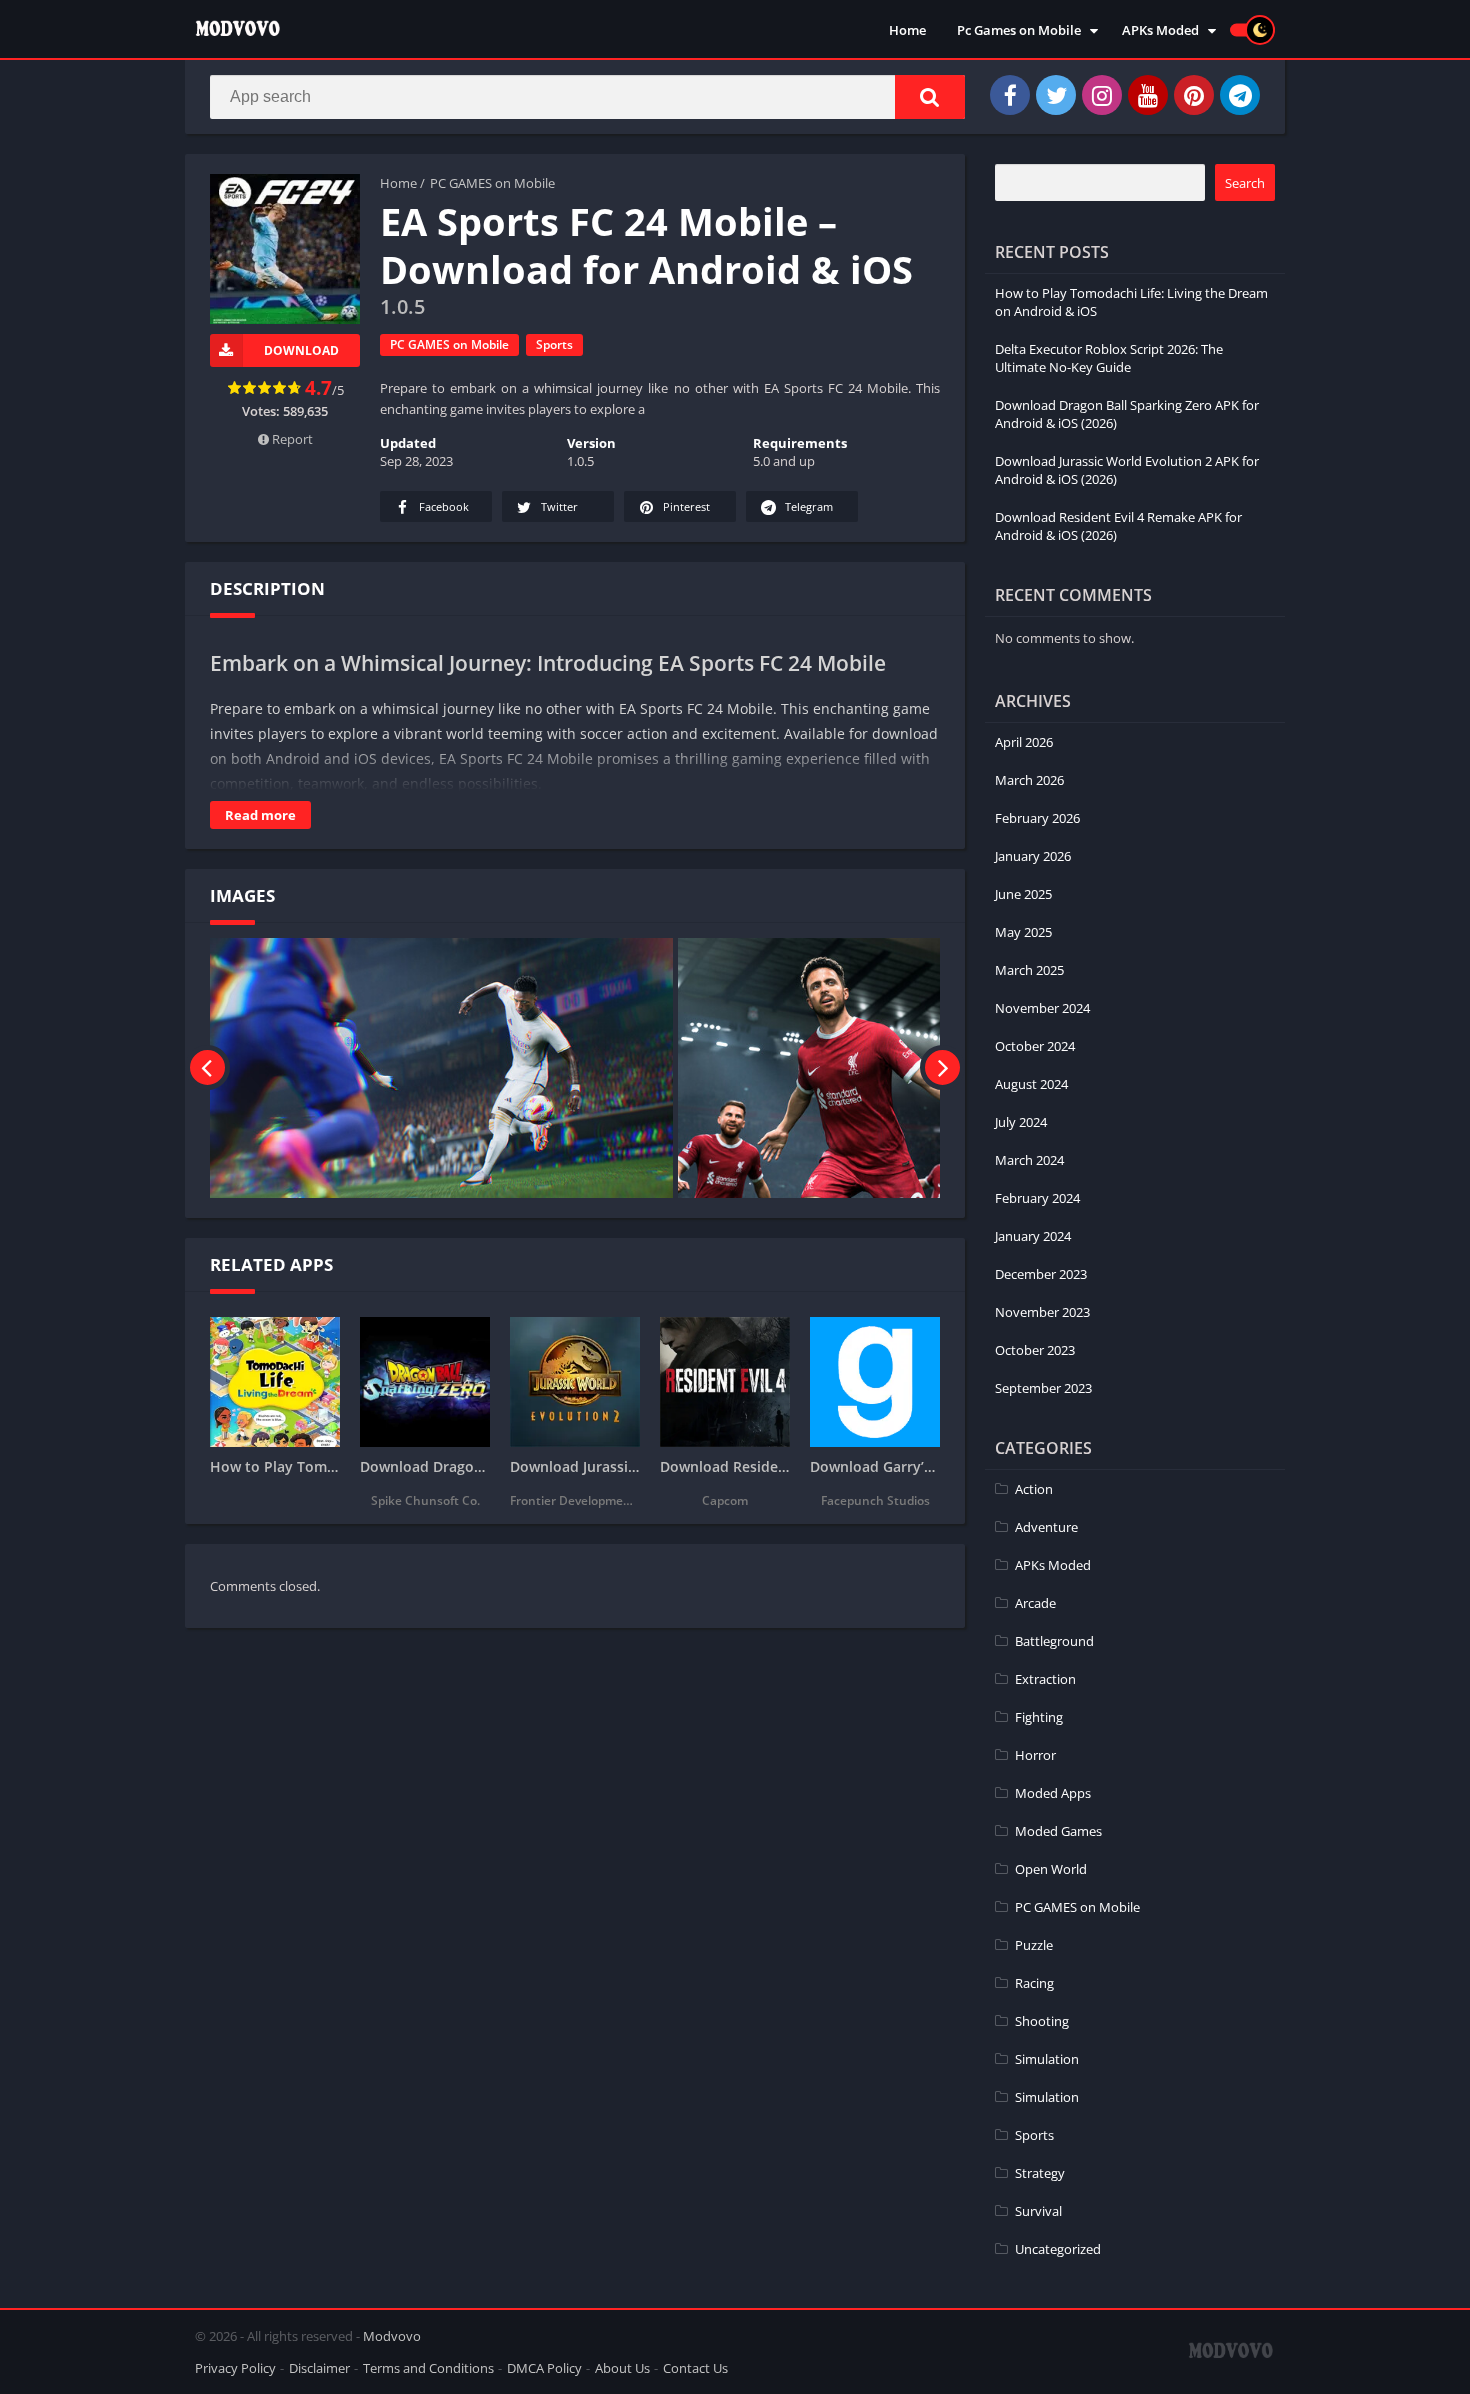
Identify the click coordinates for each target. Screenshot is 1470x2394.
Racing (1034, 1983)
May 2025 (1023, 932)
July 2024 (1021, 1122)
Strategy (1040, 2173)
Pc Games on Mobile (1019, 30)
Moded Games (1058, 1831)
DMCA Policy (544, 2368)
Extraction (1045, 1679)
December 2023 (1041, 1274)
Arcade (1035, 1603)
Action (1034, 1489)
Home (907, 30)
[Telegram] (1240, 95)
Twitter (559, 506)
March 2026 (1029, 780)
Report (291, 439)
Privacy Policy (235, 2368)
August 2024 (1031, 1084)
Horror (1035, 1755)
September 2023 (1043, 1388)
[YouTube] (1148, 95)
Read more (260, 815)
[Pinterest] (1194, 95)
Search (1245, 183)
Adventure (1046, 1527)
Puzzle (1034, 1945)
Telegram (809, 506)
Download (301, 350)
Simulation (1047, 2059)
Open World (1051, 1869)
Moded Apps (1053, 1793)
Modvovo (392, 2336)
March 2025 (1029, 970)
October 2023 (1035, 1350)
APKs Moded (1160, 30)
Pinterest (686, 506)
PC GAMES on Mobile (492, 183)
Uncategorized (1058, 2249)
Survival (1038, 2211)
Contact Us (695, 2368)
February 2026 (1037, 818)
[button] (930, 97)
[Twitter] (1056, 95)
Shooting (1042, 2021)
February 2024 (1037, 1198)
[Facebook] (1010, 95)
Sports (554, 344)
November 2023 (1042, 1312)
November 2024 (1042, 1008)
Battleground (1054, 1641)
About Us (622, 2368)
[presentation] (207, 1068)
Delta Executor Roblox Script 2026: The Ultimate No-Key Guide (1109, 358)
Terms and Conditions (428, 2368)
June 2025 (1023, 894)
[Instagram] (1102, 95)
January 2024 (1033, 1236)
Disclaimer (319, 2368)
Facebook (444, 506)
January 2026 (1033, 856)
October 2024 (1035, 1046)
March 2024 (1029, 1160)
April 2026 (1024, 742)
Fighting (1039, 1717)
